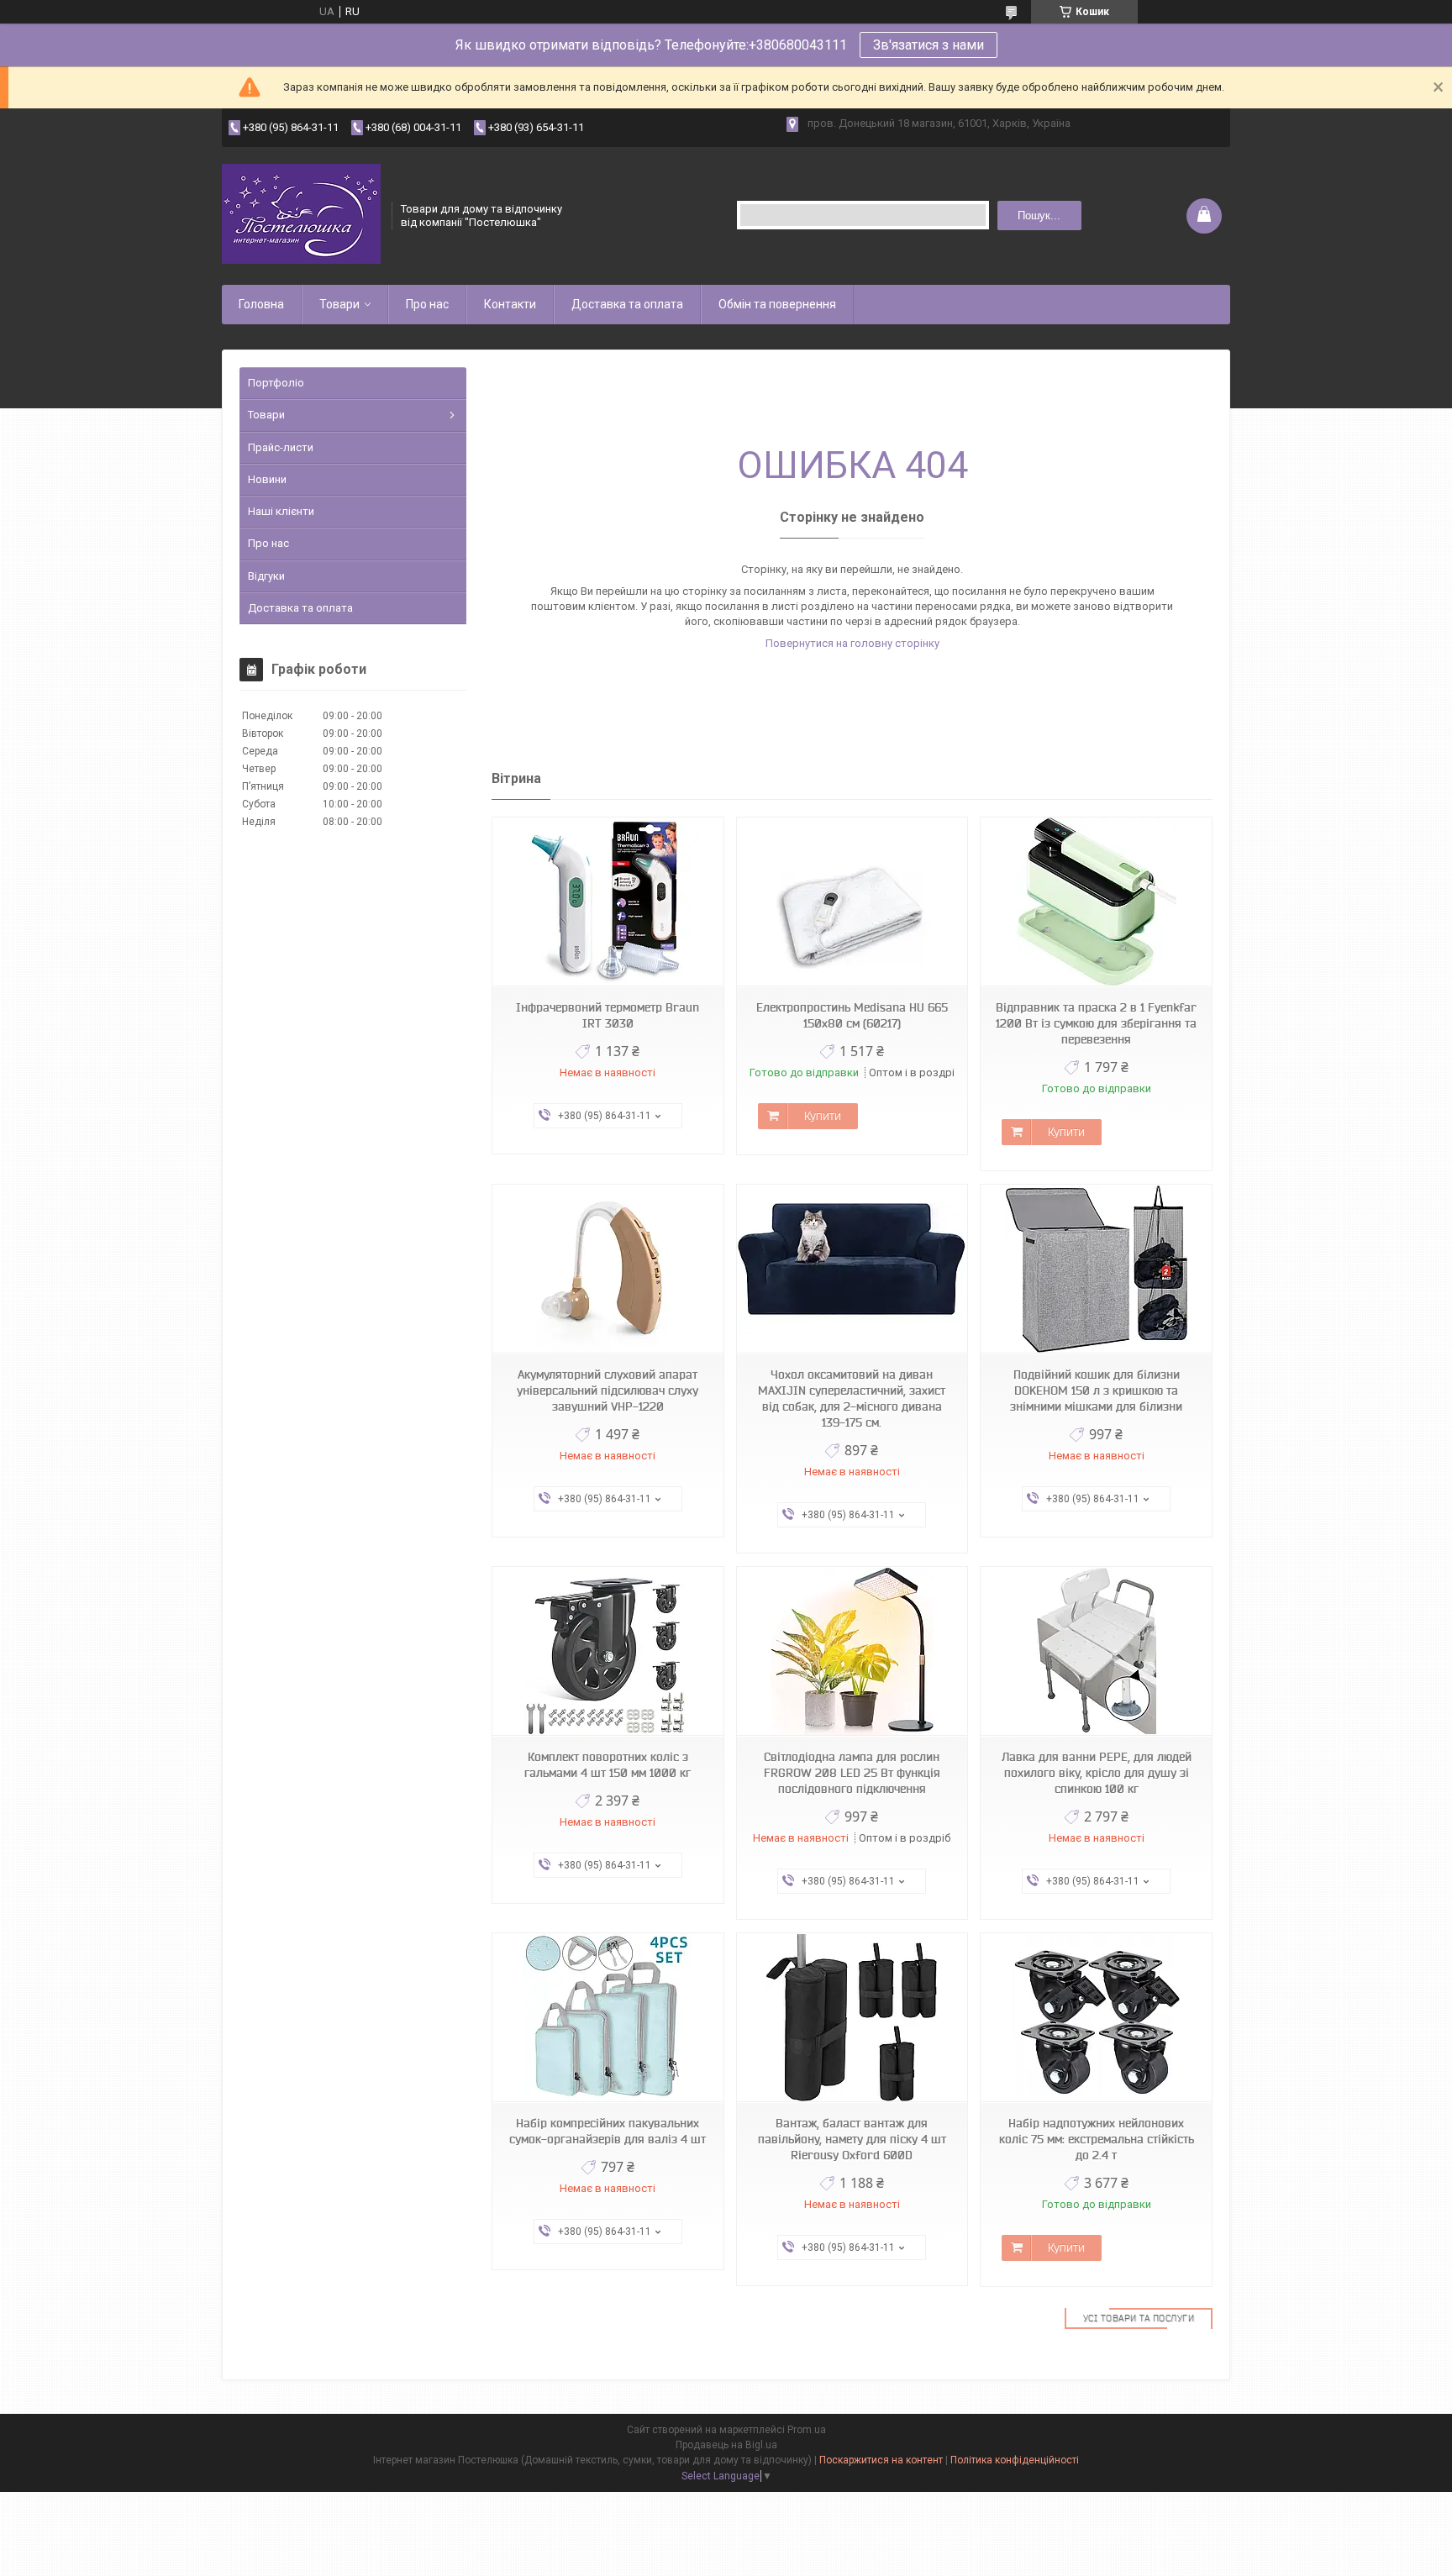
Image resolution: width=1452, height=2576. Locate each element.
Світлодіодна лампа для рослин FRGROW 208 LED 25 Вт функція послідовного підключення (852, 1773)
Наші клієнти (281, 511)
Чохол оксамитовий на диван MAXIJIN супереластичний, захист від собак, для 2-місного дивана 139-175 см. (852, 1398)
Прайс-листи (281, 447)
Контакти (510, 304)
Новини (267, 479)
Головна (261, 304)
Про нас (427, 304)
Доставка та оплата (627, 304)
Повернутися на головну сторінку (852, 643)
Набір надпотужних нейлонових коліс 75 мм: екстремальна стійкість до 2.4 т (1097, 2139)
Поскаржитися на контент (881, 2460)
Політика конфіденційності (1015, 2460)
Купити (823, 1116)
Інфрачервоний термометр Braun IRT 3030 (608, 1015)
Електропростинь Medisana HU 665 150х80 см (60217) (852, 1015)
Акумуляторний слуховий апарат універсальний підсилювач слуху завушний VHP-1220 (608, 1391)
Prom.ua (807, 2430)
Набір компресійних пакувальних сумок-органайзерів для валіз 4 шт (608, 2131)
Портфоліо (276, 383)
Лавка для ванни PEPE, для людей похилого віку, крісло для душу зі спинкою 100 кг (1097, 1773)
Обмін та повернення (777, 304)
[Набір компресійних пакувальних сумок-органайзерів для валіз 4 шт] (608, 2018)
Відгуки (266, 576)
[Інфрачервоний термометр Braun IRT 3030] (608, 902)
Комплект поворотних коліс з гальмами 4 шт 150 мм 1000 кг (608, 1765)
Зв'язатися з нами (929, 45)
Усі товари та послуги (1139, 2318)
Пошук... (1039, 216)
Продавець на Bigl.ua (726, 2445)
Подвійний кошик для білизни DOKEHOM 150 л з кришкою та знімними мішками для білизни (1096, 1391)
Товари (339, 304)
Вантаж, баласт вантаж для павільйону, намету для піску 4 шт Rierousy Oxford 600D (852, 2139)
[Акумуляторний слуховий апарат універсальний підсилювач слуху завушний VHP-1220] (608, 1269)
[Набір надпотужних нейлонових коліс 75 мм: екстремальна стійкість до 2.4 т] (1096, 2018)
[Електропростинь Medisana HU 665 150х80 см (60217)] (852, 902)
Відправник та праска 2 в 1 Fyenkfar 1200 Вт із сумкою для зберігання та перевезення (1096, 1023)
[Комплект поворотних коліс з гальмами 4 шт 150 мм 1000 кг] (608, 1651)
